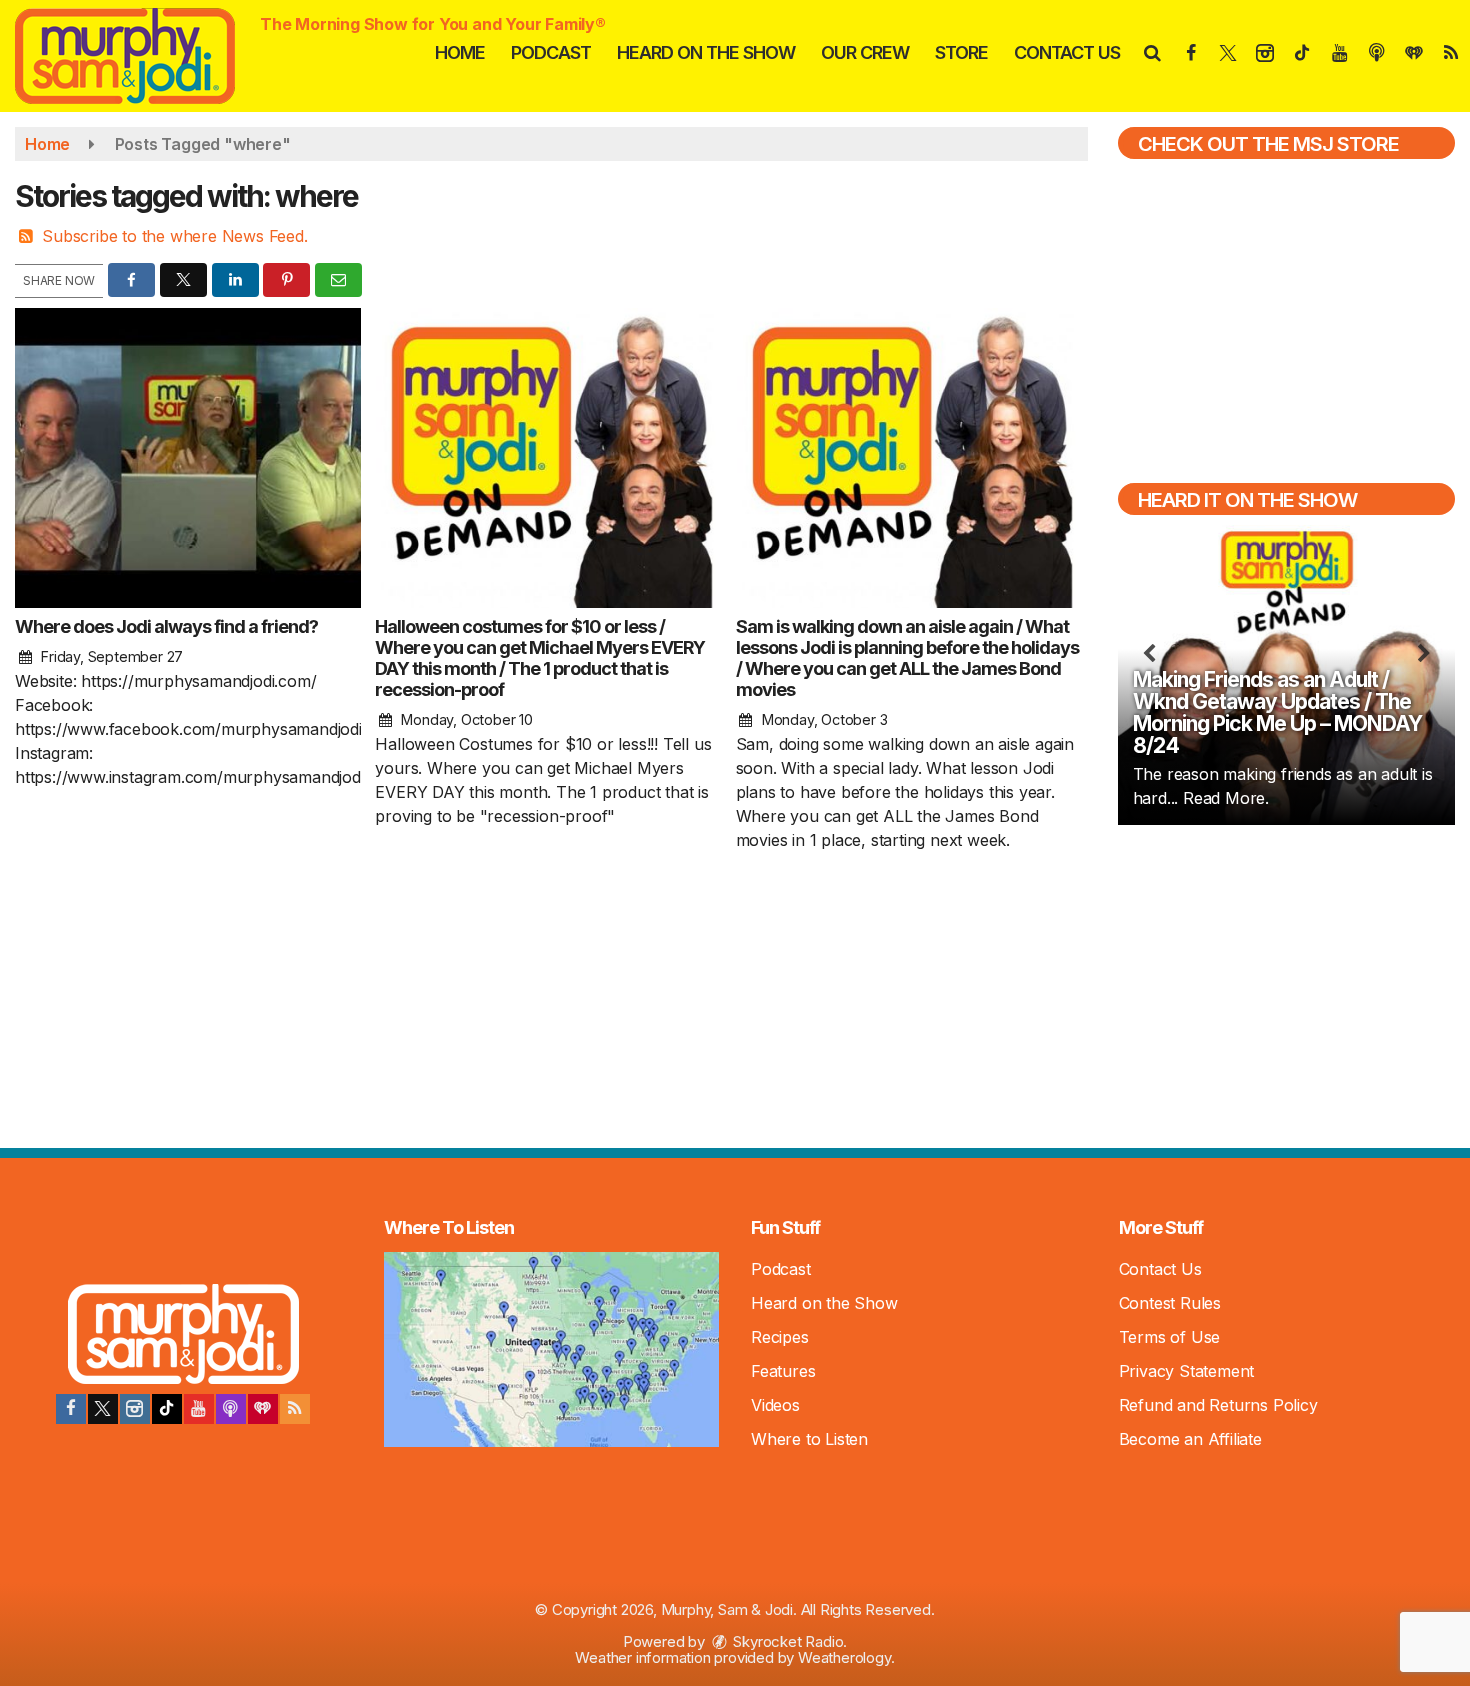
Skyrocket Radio (787, 1641)
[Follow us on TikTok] (167, 1409)
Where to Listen (809, 1439)
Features (783, 1371)
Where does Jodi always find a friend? (166, 626)
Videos (775, 1405)
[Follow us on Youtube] (199, 1409)
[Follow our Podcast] (231, 1409)
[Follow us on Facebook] (71, 1409)
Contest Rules (1170, 1303)
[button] (1151, 52)
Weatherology (844, 1657)
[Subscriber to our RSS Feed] (295, 1409)
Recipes (780, 1337)
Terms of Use (1170, 1337)
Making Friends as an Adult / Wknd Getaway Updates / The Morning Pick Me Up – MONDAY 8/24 (1277, 712)
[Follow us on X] (103, 1409)
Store (961, 52)
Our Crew (865, 52)
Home (460, 52)
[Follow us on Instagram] (135, 1409)
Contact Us (1067, 52)
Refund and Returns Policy (1218, 1405)
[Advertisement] (1286, 984)
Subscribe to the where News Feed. (174, 236)
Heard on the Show (706, 52)
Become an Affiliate (1190, 1439)
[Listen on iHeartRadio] (263, 1409)
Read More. (1226, 798)
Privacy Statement (1187, 1371)
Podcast (551, 52)
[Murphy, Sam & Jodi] (140, 54)
